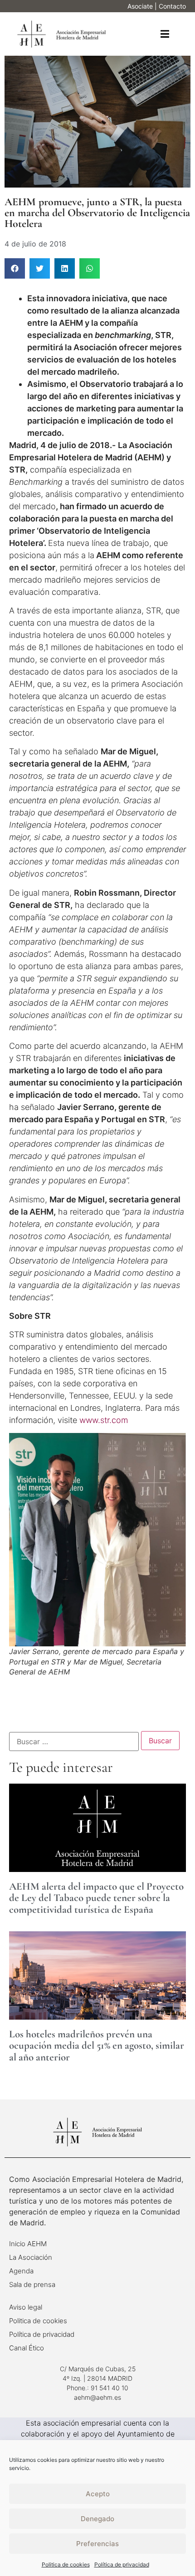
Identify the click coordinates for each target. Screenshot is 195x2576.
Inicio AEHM (28, 2244)
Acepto (98, 2494)
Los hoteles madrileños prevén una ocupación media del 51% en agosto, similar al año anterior (97, 2046)
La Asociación (31, 2257)
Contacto (172, 6)
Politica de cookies (66, 2564)
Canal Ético (27, 2348)
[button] (165, 34)
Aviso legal (26, 2307)
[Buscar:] (74, 1741)
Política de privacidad (122, 2564)
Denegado (97, 2519)
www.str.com (104, 1420)
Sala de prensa (32, 2284)
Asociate (140, 6)
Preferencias (97, 2544)
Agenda (21, 2271)
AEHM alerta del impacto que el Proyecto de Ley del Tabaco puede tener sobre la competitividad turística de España (96, 1898)
